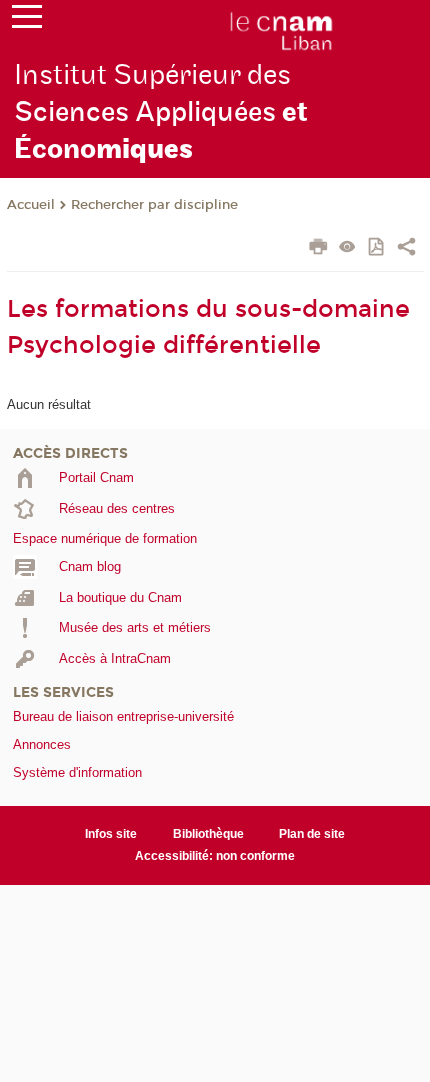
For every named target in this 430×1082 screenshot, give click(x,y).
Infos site (111, 834)
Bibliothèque (208, 834)
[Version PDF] (377, 248)
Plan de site (312, 834)
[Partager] (406, 249)
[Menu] (27, 21)
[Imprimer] (318, 249)
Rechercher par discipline (154, 205)
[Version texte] (347, 248)
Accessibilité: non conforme (215, 856)
